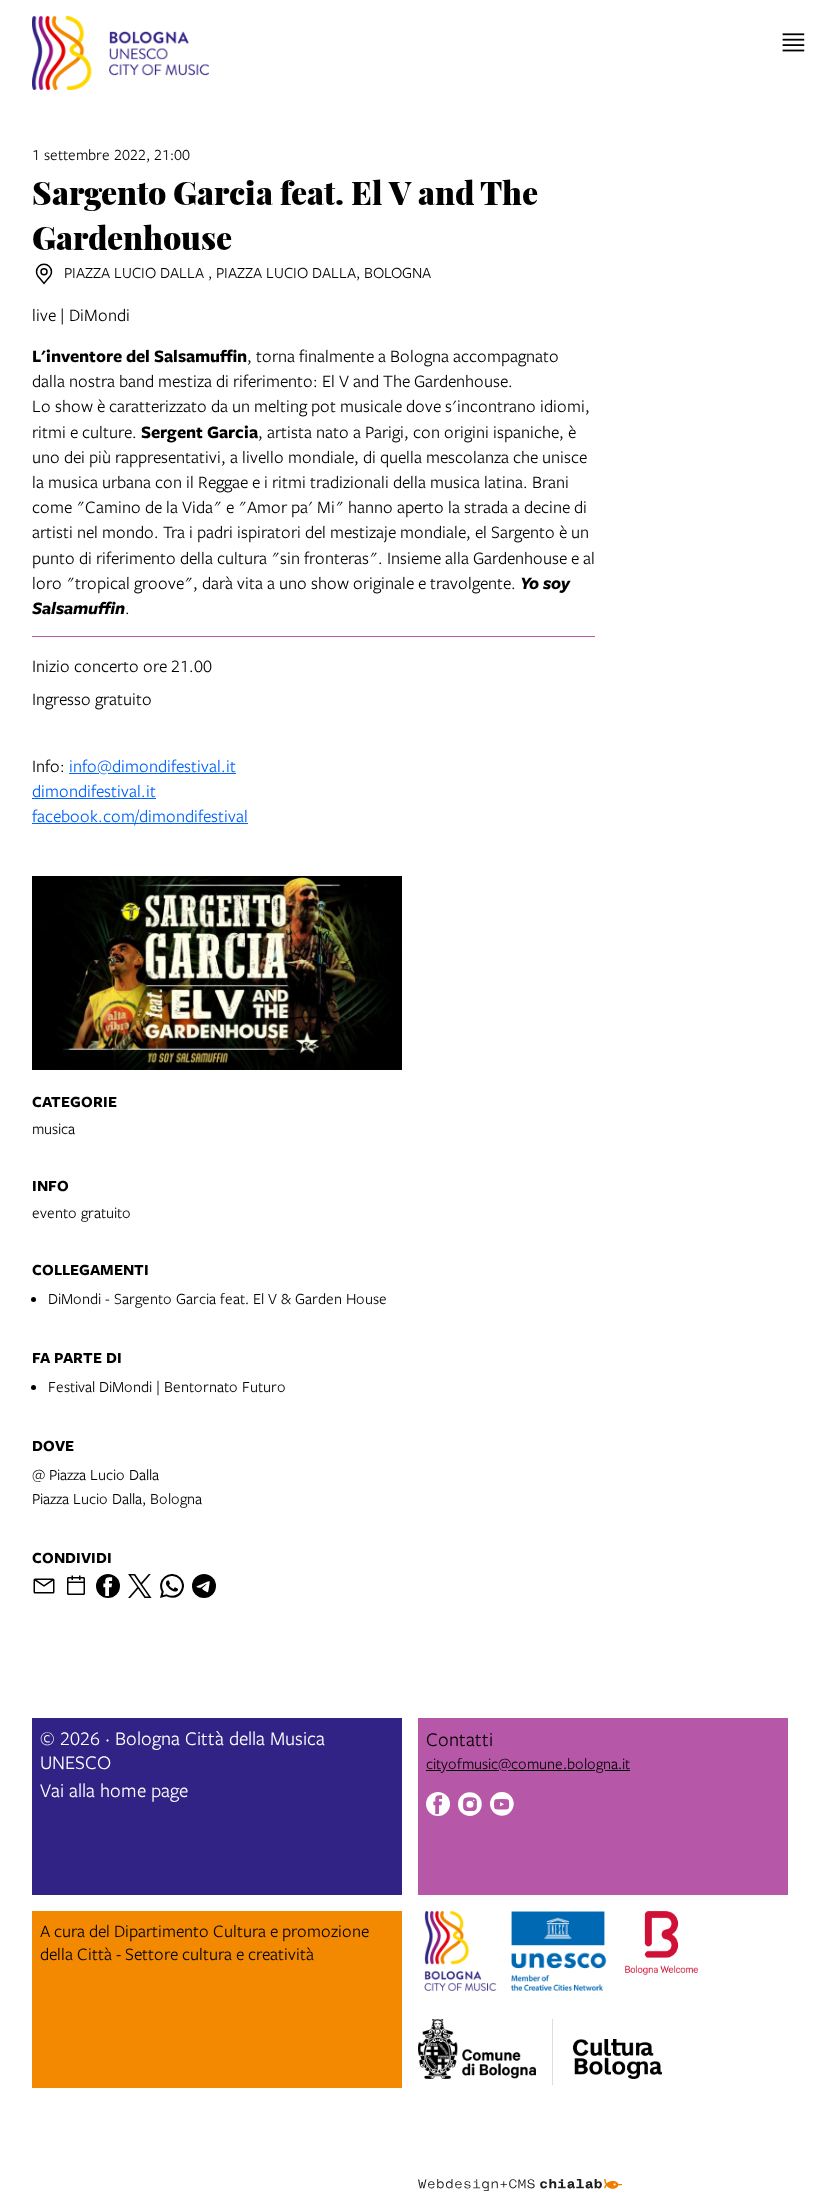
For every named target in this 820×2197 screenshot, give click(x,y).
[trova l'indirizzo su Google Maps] (44, 274)
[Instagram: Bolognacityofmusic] (470, 1806)
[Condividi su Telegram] (204, 1586)
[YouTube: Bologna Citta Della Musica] (502, 1806)
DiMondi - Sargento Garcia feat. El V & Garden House (217, 1298)
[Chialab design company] (520, 2169)
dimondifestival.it (94, 790)
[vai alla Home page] (120, 56)
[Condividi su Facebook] (108, 1586)
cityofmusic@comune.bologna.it (528, 1763)
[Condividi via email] (44, 1586)
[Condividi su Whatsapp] (172, 1586)
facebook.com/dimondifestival (140, 815)
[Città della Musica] (617, 2046)
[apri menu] (793, 42)
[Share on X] (140, 1586)
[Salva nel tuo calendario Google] (76, 1586)
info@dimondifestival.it (152, 765)
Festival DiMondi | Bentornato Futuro (167, 1386)
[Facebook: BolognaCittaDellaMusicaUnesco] (438, 1806)
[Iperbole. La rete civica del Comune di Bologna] (485, 2052)
